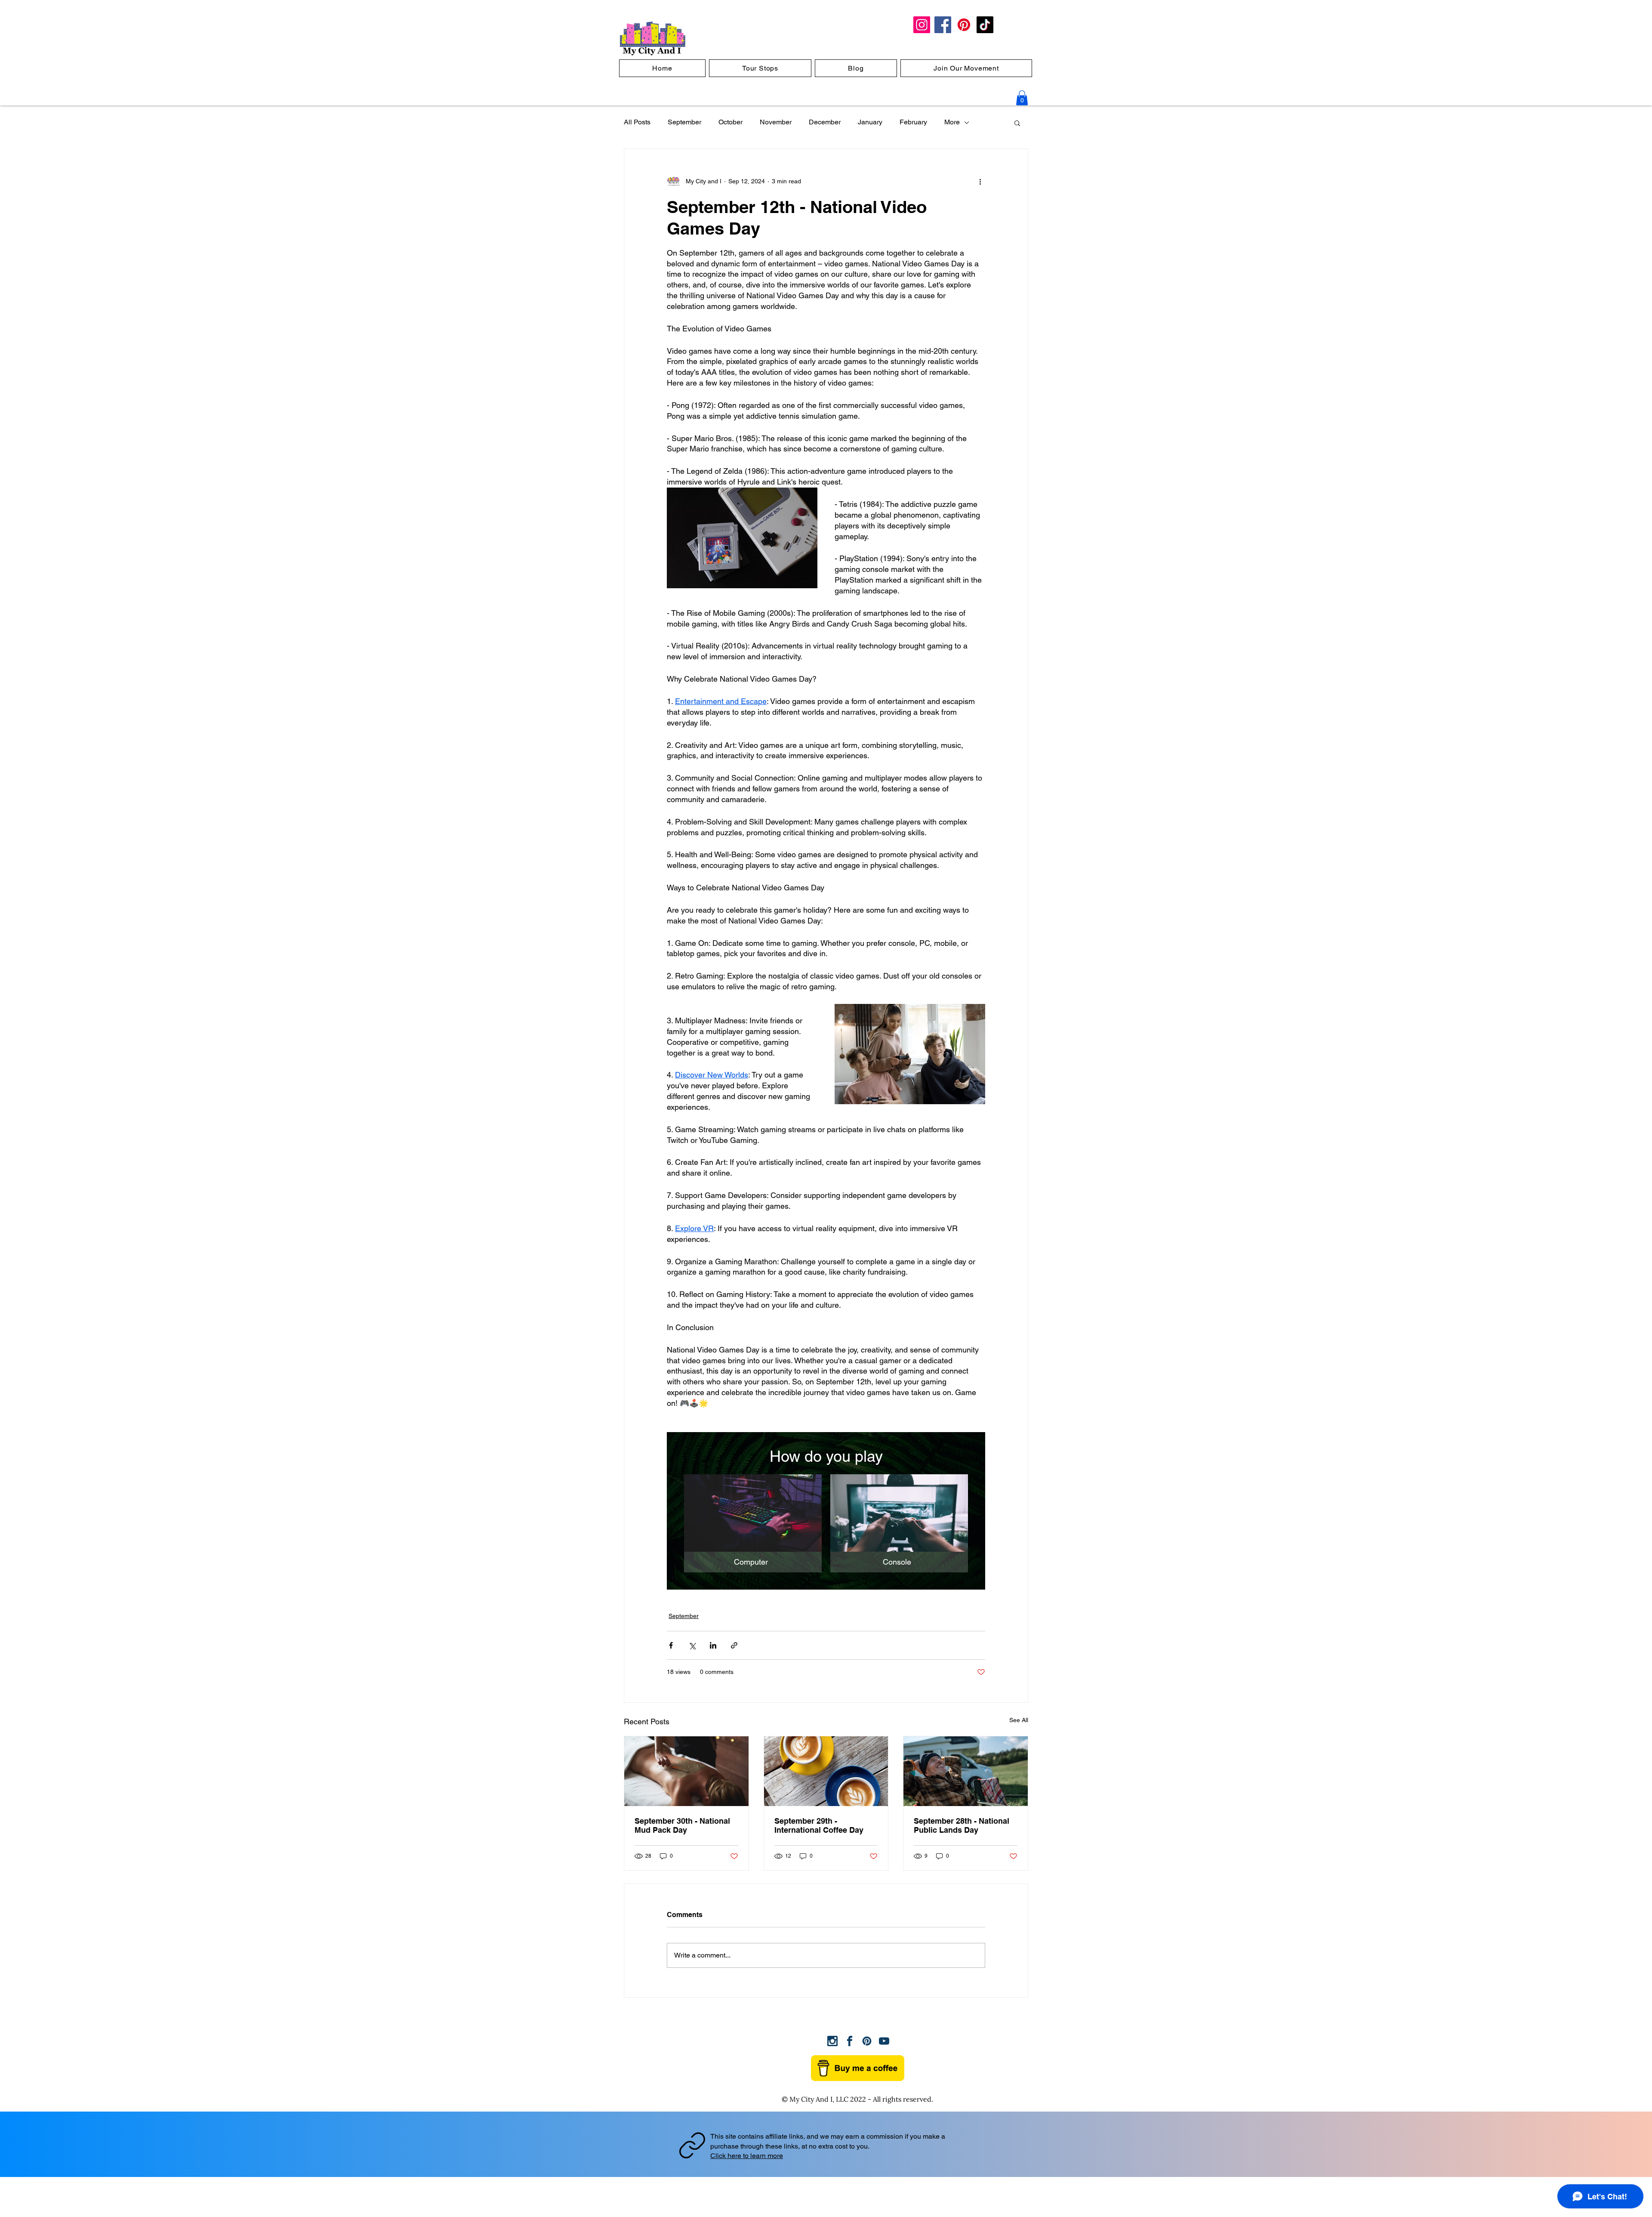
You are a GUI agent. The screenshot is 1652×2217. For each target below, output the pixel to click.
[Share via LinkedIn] (713, 1645)
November (776, 122)
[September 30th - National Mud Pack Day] (686, 1771)
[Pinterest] (964, 25)
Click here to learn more (747, 2156)
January (870, 122)
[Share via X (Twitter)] (692, 1645)
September (684, 122)
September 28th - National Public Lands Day (962, 1825)
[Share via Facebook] (671, 1645)
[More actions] (980, 182)
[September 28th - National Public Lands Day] (966, 1771)
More (952, 122)
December (825, 122)
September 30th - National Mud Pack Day (682, 1825)
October (730, 122)
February (913, 122)
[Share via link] (734, 1645)
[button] (1022, 98)
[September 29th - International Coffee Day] (826, 1771)
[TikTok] (985, 25)
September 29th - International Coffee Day (819, 1825)
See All (1019, 1720)
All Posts (637, 122)
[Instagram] (922, 25)
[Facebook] (943, 25)
